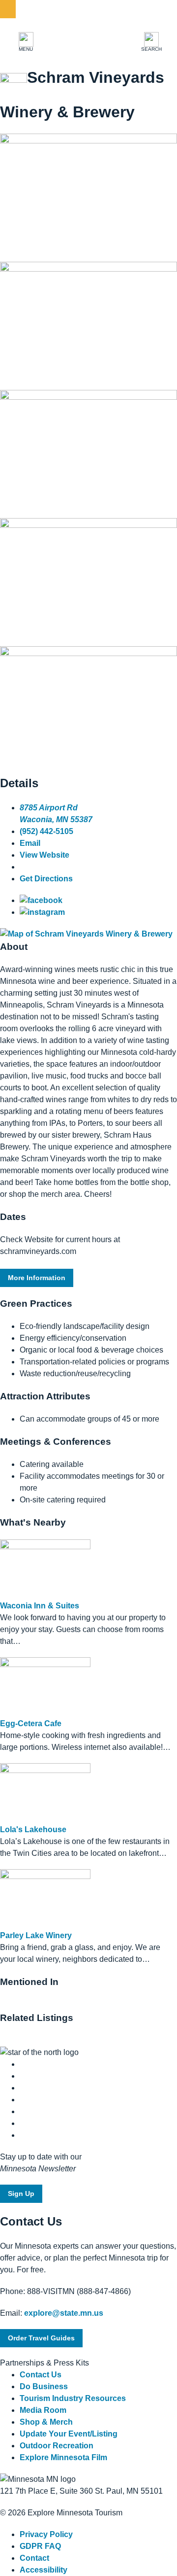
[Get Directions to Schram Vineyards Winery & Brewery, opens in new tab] (86, 934)
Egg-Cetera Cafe (31, 1723)
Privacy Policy (46, 2534)
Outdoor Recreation (57, 2446)
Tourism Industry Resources (73, 2398)
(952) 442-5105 (46, 831)
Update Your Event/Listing (69, 2434)
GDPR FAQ (40, 2546)
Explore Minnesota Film (63, 2457)
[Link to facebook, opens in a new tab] (41, 900)
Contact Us (41, 2375)
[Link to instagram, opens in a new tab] (42, 912)
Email (30, 843)
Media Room (43, 2410)
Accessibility (44, 2570)
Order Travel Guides (41, 2338)
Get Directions (46, 879)
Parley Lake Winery (36, 1935)
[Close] (8, 9)
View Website (44, 855)
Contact (34, 2558)
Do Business (44, 2386)
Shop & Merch (46, 2422)
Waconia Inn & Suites (40, 1606)
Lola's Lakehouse (33, 1829)
